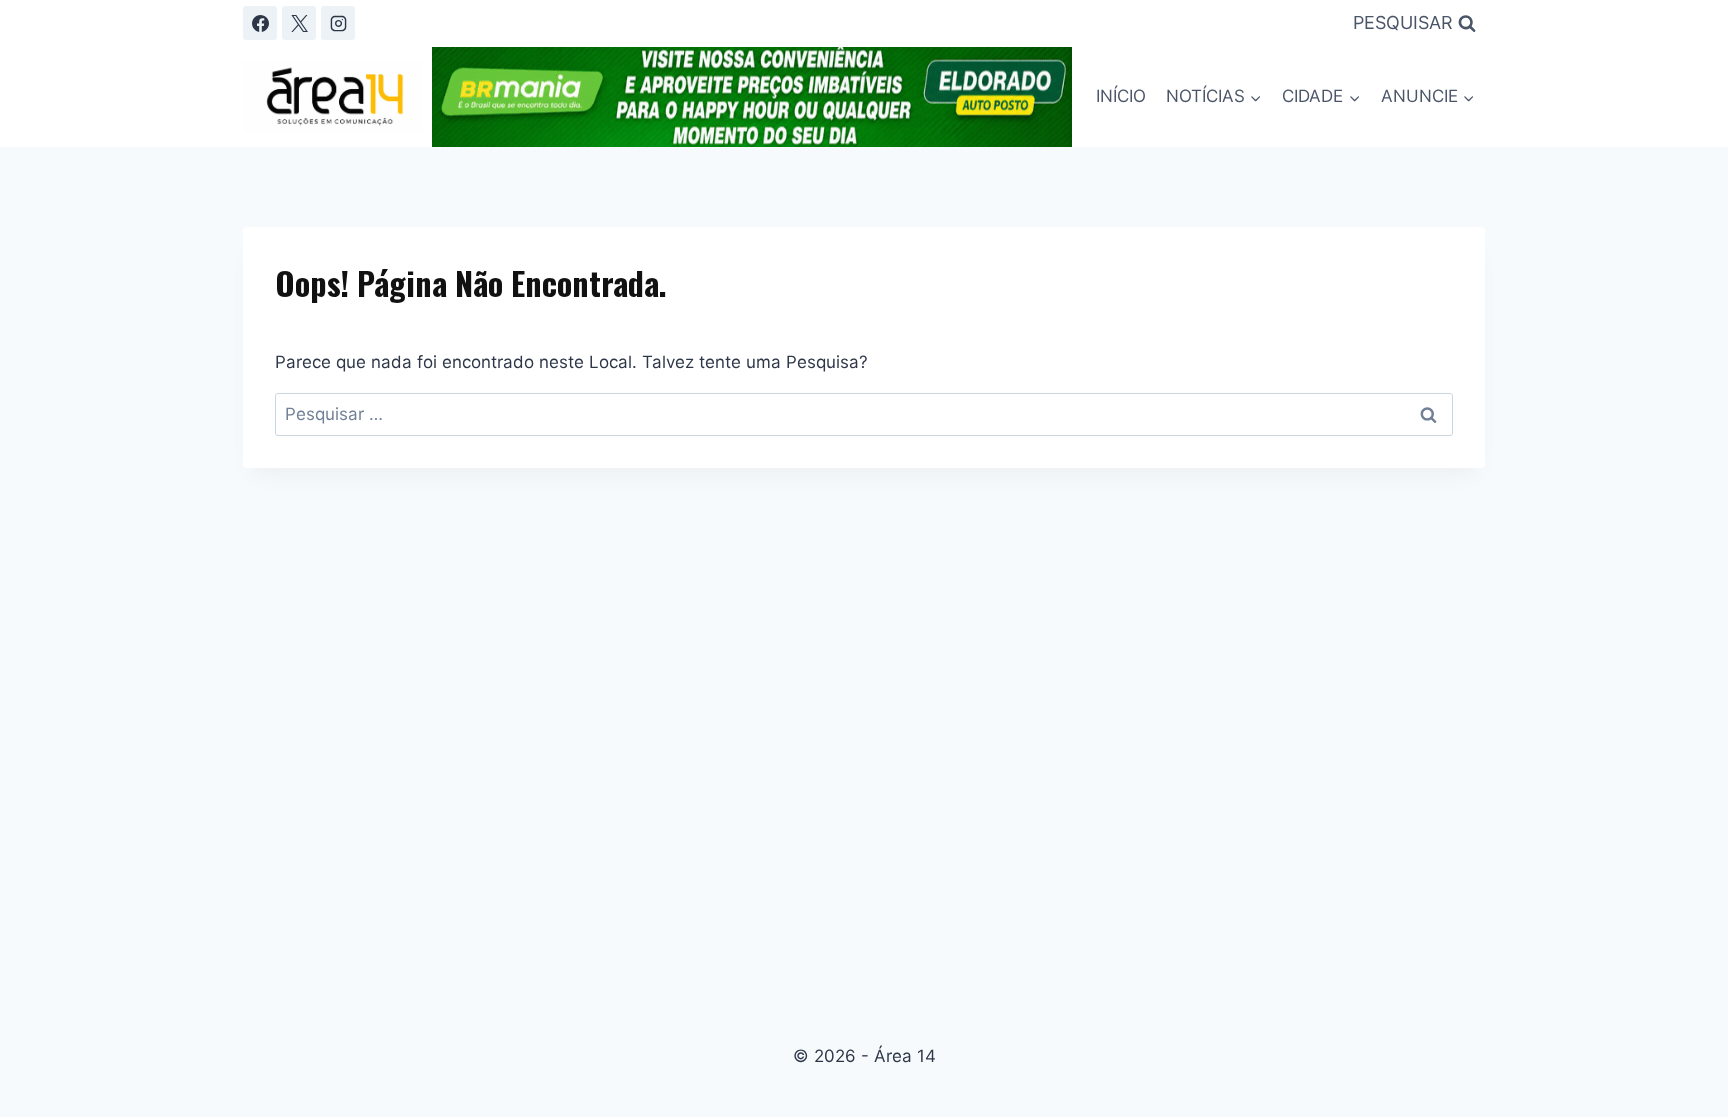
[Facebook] (260, 23)
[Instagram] (338, 23)
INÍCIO (1121, 96)
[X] (299, 23)
